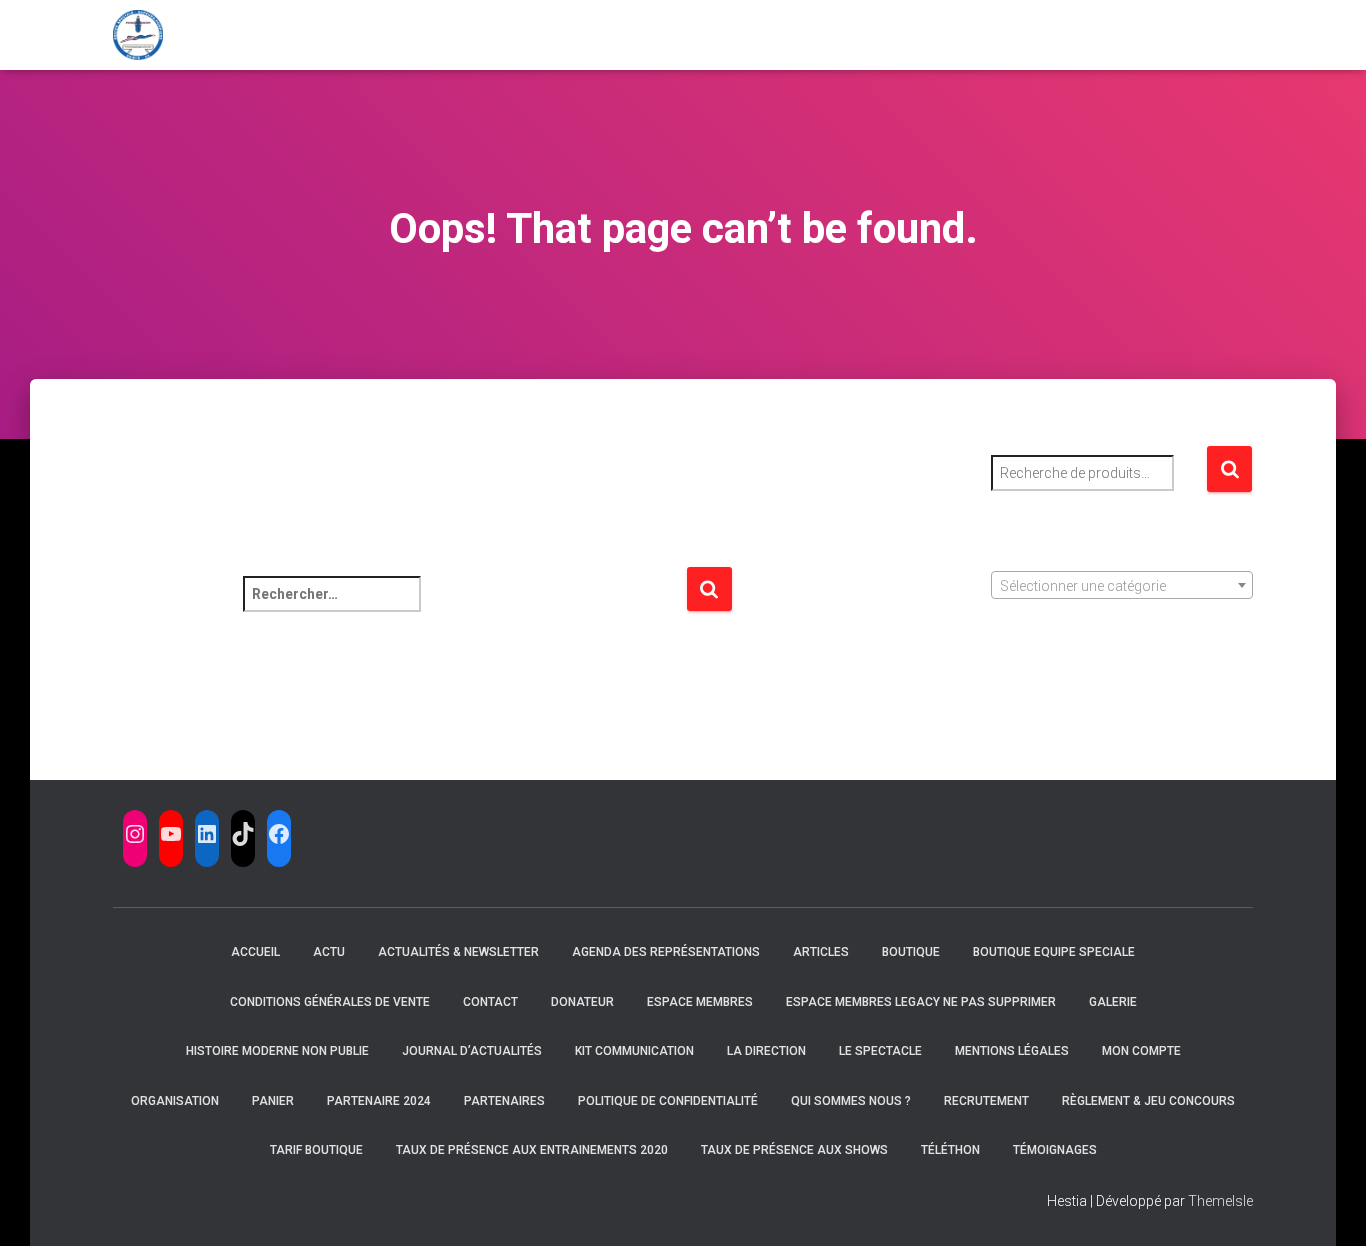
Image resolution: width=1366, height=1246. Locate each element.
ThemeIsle (1220, 1201)
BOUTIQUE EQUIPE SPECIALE (1054, 952)
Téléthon (950, 1150)
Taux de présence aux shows (794, 1150)
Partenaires (504, 1101)
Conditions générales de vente (330, 1002)
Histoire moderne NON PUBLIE (277, 1051)
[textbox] (1122, 586)
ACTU (329, 952)
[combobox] (1122, 585)
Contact (490, 1002)
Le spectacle (880, 1051)
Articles (821, 952)
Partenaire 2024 (379, 1101)
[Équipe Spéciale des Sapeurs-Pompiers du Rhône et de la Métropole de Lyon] (138, 35)
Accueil (255, 952)
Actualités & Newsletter (458, 952)
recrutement (986, 1101)
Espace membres (700, 1002)
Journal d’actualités (472, 1051)
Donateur (582, 1002)
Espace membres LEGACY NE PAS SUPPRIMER (921, 1002)
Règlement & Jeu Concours (1148, 1101)
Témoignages (1055, 1150)
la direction (766, 1051)
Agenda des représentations (666, 952)
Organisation (175, 1101)
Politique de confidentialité (668, 1101)
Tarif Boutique (316, 1150)
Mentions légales (1012, 1051)
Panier (273, 1101)
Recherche (1229, 469)
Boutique (911, 952)
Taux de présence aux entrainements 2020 (532, 1150)
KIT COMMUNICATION (634, 1051)
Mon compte (1141, 1051)
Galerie (1113, 1002)
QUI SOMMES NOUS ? (851, 1101)
